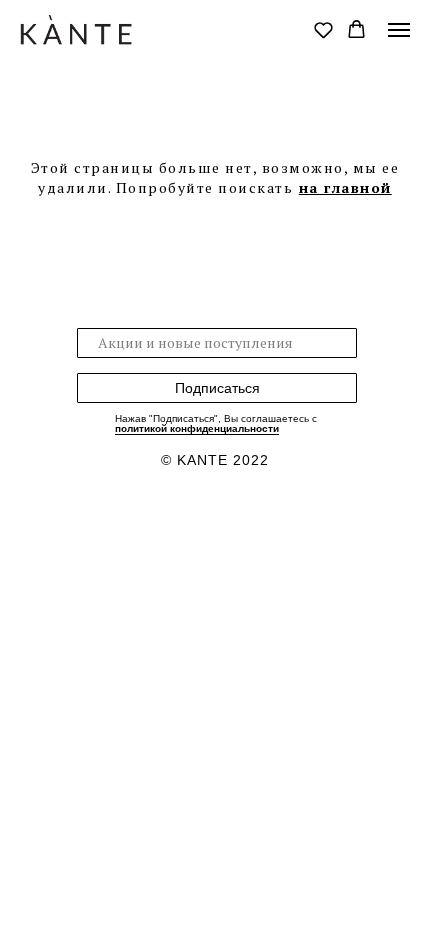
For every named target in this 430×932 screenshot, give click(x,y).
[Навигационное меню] (399, 30)
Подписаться (217, 388)
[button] (323, 29)
